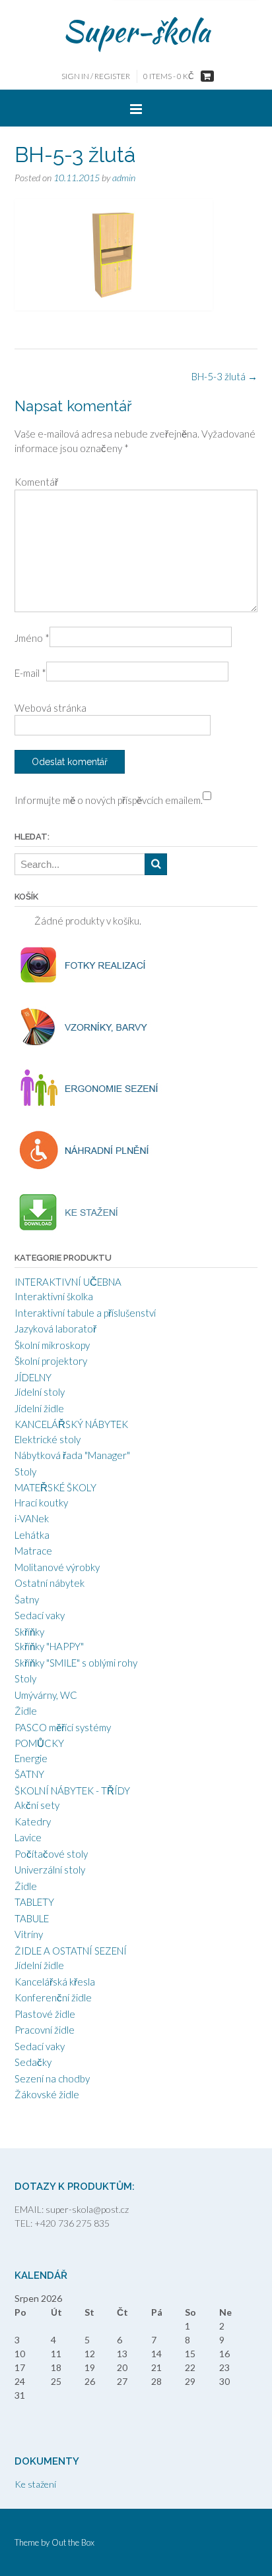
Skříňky (29, 1632)
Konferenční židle (53, 1997)
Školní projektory (51, 1361)
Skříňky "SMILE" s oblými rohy (76, 1663)
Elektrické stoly (48, 1439)
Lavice (28, 1837)
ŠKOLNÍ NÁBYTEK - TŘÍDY (72, 1790)
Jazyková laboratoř (55, 1329)
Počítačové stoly (51, 1854)
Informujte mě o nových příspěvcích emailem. (109, 800)
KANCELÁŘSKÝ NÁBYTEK (71, 1424)
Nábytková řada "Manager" (72, 1455)
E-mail (30, 673)
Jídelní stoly (40, 1392)
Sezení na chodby (52, 2078)
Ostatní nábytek (50, 1583)
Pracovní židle (45, 2030)
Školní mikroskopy (52, 1345)
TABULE (32, 1918)
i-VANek (32, 1518)
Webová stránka (51, 708)
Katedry (33, 1821)
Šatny (27, 1599)
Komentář (36, 482)
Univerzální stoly (50, 1870)
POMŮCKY (39, 1743)
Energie (31, 1758)
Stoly (25, 1472)
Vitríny (29, 1934)
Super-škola (136, 31)
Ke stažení (35, 2484)
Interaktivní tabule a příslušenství (85, 1313)
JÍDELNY (33, 1377)
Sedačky (33, 2062)
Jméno (32, 638)
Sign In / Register (96, 76)
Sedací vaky (40, 1615)
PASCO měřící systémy (63, 1727)
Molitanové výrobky (57, 1567)
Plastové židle (45, 2014)
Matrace (33, 1551)
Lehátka (32, 1535)
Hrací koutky (41, 1503)
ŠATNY (29, 1774)
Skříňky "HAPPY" (49, 1646)
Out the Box (73, 2542)
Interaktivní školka (54, 1296)
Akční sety (37, 1805)
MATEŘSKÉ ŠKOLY (55, 1487)
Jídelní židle (39, 1408)
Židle (26, 1711)
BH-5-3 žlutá (224, 376)
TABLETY (34, 1902)
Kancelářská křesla (55, 1982)
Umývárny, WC (46, 1695)
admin (124, 178)
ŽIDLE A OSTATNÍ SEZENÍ (71, 1951)
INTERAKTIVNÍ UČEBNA (68, 1282)
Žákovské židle (47, 2094)
